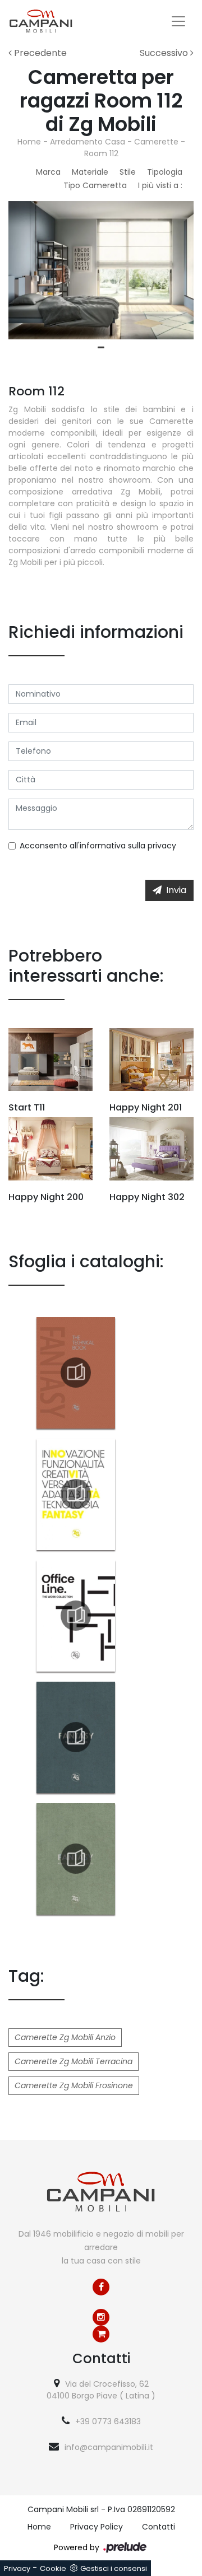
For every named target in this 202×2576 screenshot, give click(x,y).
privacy (162, 846)
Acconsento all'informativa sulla (98, 846)
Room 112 (101, 153)
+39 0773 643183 (108, 2421)
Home (29, 142)
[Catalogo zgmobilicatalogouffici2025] (76, 1616)
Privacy (17, 2568)
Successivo (165, 53)
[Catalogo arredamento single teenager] (76, 1737)
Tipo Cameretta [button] (95, 185)
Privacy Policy (97, 2527)
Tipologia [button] (165, 172)
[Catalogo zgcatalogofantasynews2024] (76, 1494)
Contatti (159, 2527)
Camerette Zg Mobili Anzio (65, 2037)
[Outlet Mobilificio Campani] (101, 2334)
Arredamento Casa (88, 142)
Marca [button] (48, 172)
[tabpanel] (101, 270)
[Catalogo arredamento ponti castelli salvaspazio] (76, 1859)
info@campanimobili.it (109, 2447)
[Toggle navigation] (178, 21)
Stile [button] (128, 172)
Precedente (39, 53)
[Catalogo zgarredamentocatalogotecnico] (76, 1373)
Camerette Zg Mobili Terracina (74, 2061)
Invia (176, 890)
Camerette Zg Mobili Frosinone (74, 2085)
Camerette (156, 142)
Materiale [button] (90, 172)
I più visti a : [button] (160, 185)
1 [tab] (101, 348)
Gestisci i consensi (114, 2568)
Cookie (53, 2568)
